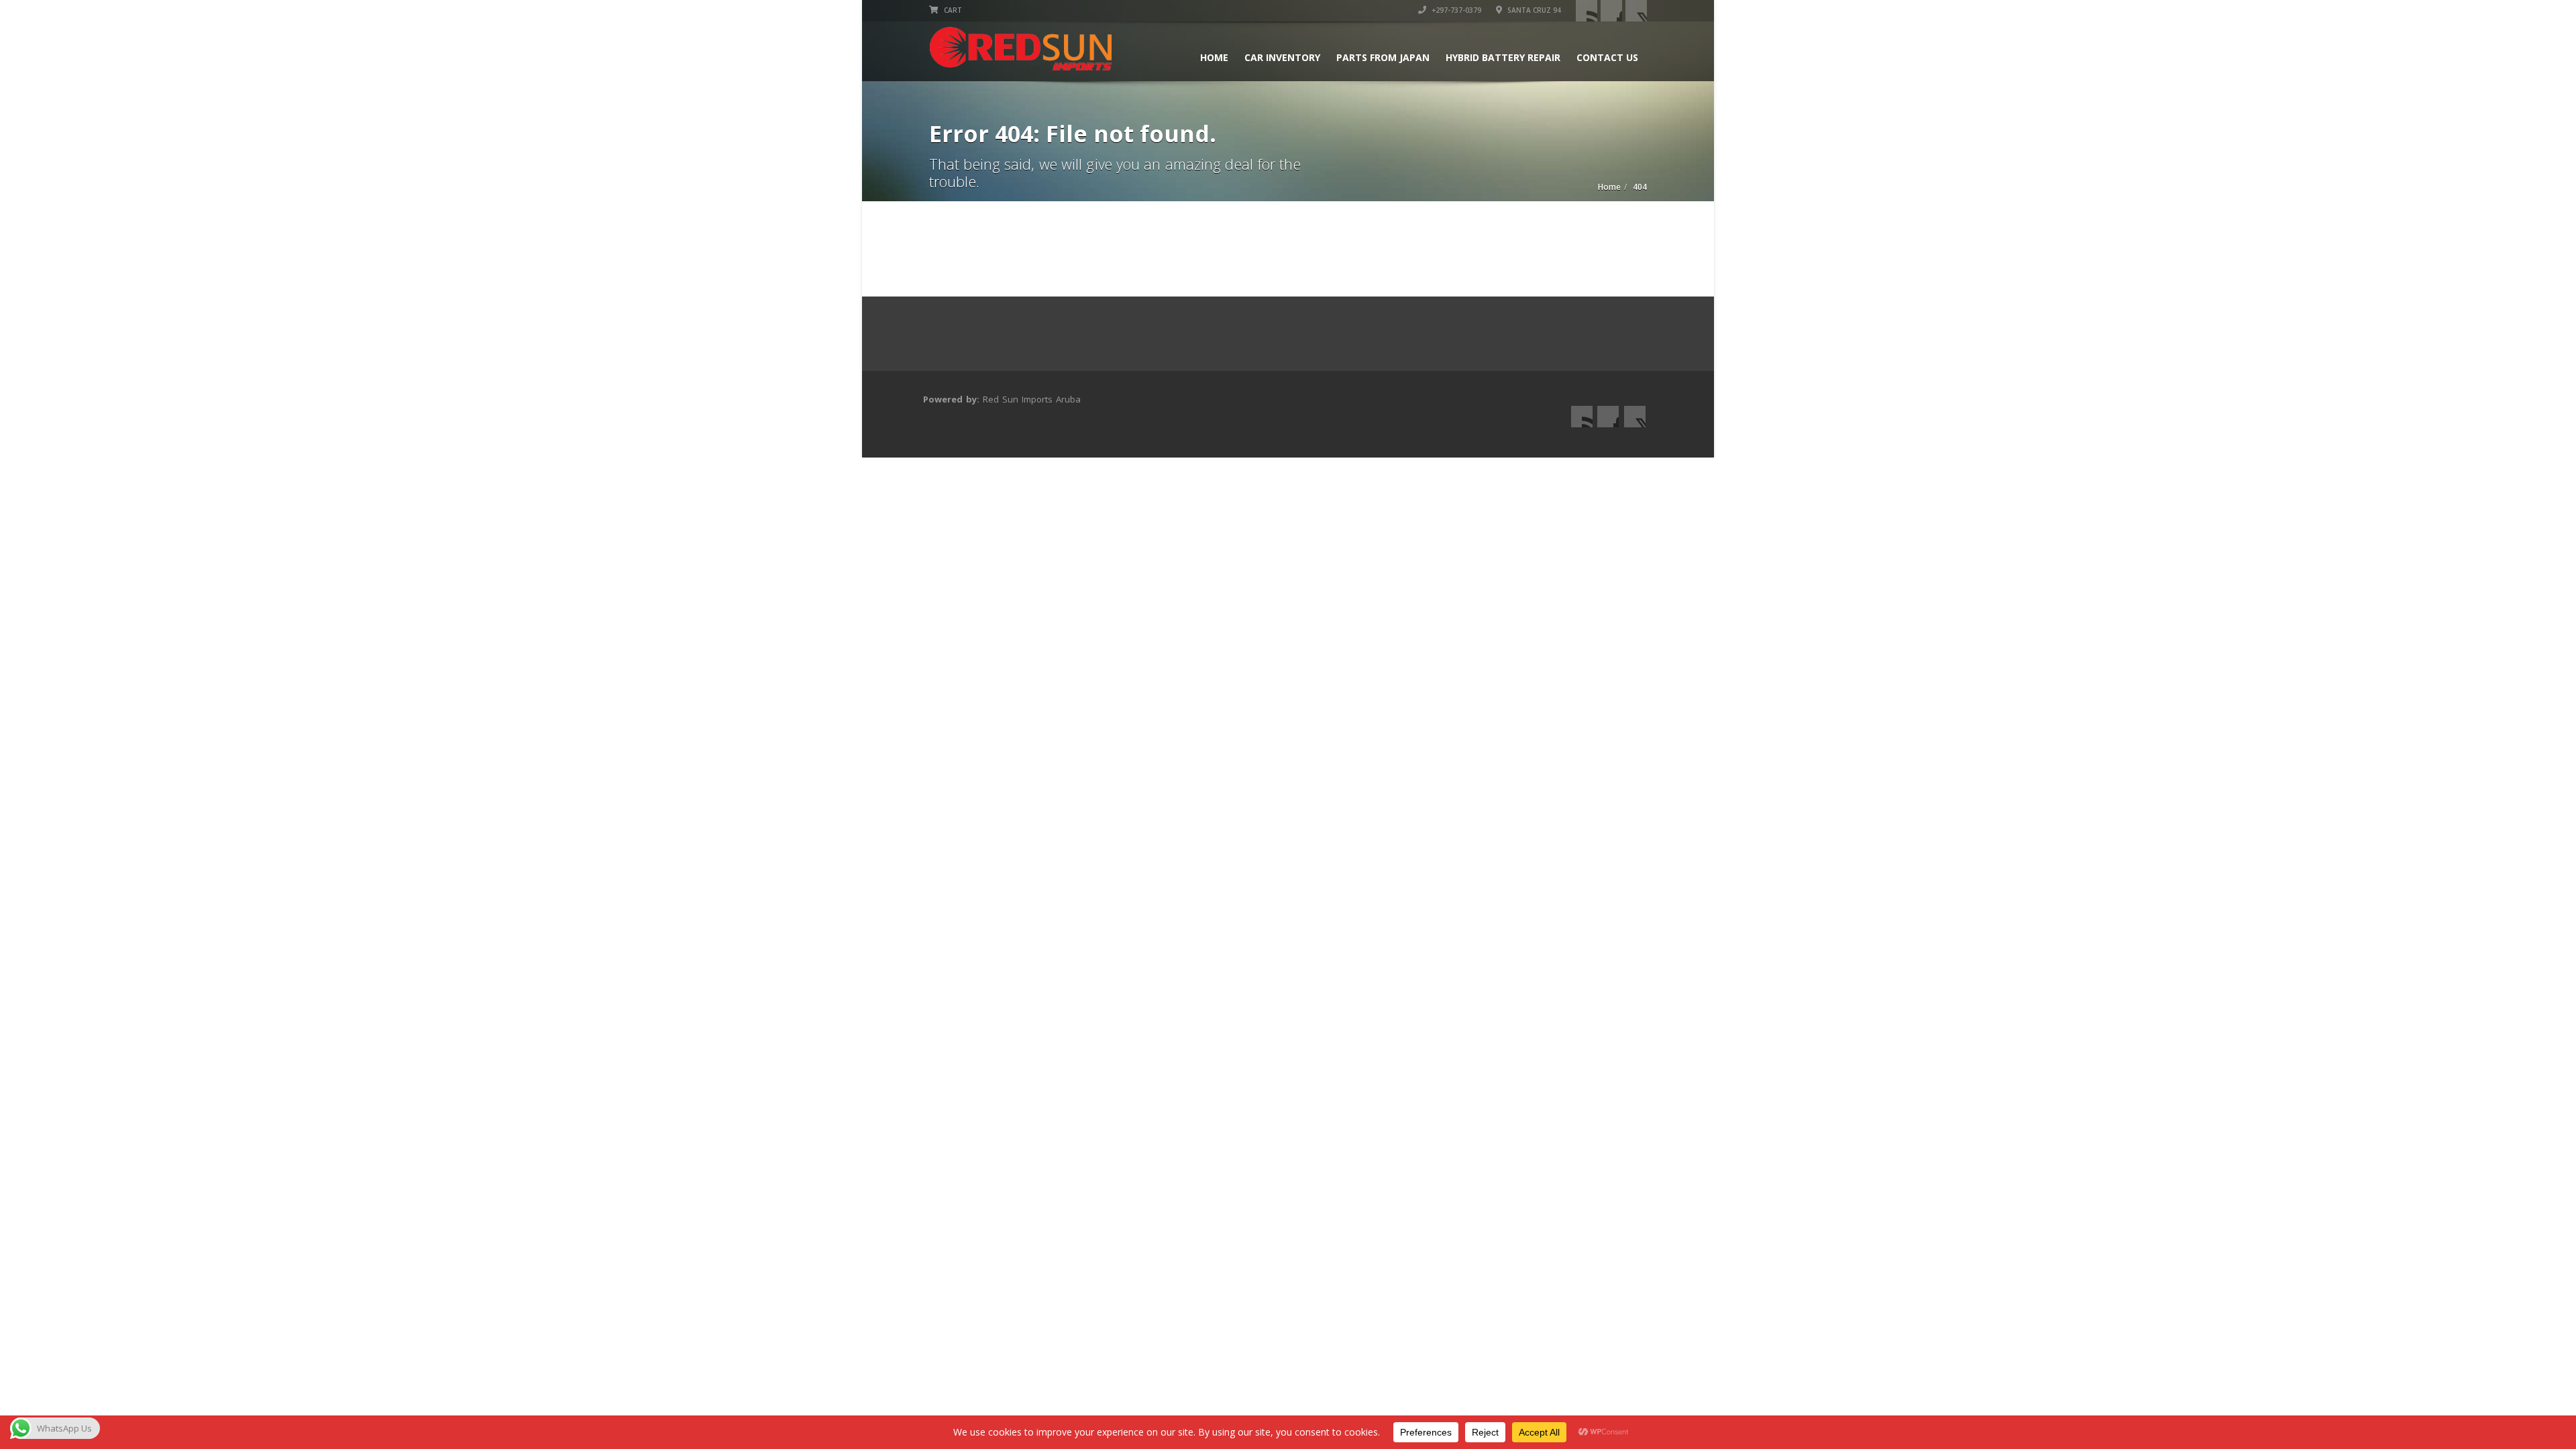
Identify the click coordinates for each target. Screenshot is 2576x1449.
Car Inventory (1282, 57)
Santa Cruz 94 (1533, 10)
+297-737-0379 (1455, 10)
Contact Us (1607, 57)
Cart (952, 10)
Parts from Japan (1383, 57)
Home (1214, 57)
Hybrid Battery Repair (1503, 57)
